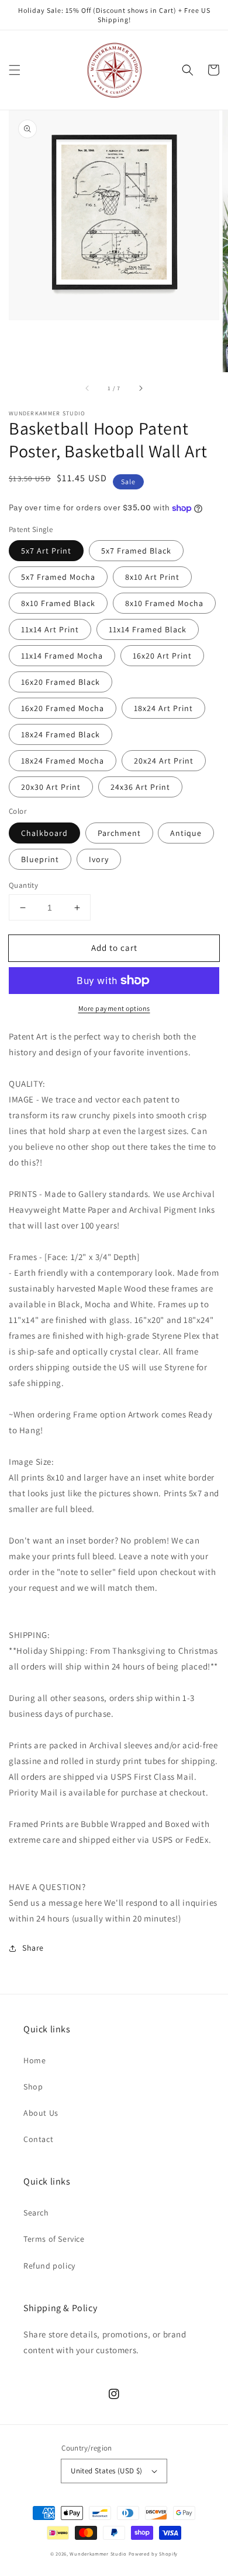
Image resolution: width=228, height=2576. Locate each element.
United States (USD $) (106, 2471)
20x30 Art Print (51, 787)
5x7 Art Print (46, 551)
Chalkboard (44, 833)
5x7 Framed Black (136, 551)
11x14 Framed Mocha (62, 656)
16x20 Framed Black (61, 682)
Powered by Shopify (153, 2554)
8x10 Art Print (152, 577)
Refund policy (49, 2266)
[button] (15, 70)
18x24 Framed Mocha (63, 761)
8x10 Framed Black (58, 603)
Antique (186, 833)
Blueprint (40, 859)
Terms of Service (54, 2239)
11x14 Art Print (50, 629)
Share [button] (33, 1948)
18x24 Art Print (163, 708)
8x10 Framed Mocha (164, 603)
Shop (33, 2087)
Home (34, 2060)
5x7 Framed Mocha (58, 577)
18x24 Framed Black (61, 734)
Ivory (99, 859)
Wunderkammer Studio (98, 2554)
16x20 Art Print (162, 656)
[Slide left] (88, 388)
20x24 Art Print (164, 761)
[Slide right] (140, 388)
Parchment (119, 833)
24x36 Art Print (140, 787)
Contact (38, 2139)
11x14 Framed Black (148, 629)
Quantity (23, 885)
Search (36, 2213)
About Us (41, 2113)
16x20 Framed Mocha (63, 708)
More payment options (114, 1008)
